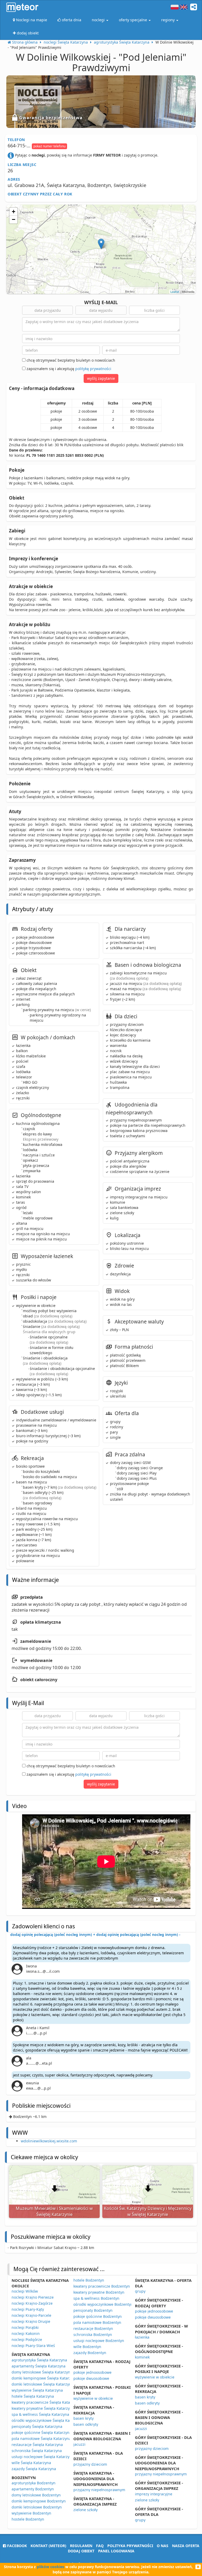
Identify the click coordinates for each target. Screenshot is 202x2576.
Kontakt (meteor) (48, 2546)
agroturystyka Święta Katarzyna (39, 2360)
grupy (140, 2291)
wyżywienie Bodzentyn (31, 2513)
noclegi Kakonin (26, 2333)
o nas (163, 2546)
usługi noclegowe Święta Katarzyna (43, 2457)
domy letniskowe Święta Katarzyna (42, 2372)
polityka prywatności (130, 2546)
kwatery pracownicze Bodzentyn (102, 2286)
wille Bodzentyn (87, 2347)
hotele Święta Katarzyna (33, 2396)
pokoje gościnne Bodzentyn (98, 2316)
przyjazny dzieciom (90, 2464)
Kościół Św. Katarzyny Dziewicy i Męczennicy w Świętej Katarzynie (148, 2211)
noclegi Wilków (25, 2291)
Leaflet (175, 292)
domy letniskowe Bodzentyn (36, 2495)
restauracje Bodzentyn (93, 2328)
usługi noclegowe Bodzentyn (99, 2341)
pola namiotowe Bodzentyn (97, 2322)
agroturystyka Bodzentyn (34, 2483)
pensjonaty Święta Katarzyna (37, 2426)
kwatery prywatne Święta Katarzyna (43, 2408)
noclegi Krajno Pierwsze (33, 2297)
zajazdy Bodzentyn (90, 2353)
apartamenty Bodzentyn (33, 2489)
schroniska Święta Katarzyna (37, 2451)
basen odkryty (86, 2424)
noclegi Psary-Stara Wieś (33, 2346)
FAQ (100, 2546)
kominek (142, 2357)
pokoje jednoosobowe (92, 2372)
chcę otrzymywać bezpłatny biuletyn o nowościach (70, 360)
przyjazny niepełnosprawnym (99, 2490)
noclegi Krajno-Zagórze (32, 2303)
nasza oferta (186, 2546)
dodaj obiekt (81, 2551)
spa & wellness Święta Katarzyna (40, 2414)
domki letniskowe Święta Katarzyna (42, 2384)
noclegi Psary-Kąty (28, 2309)
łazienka (142, 2337)
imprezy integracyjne (154, 2494)
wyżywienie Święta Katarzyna (37, 2390)
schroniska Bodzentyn (93, 2334)
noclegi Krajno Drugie (31, 2321)
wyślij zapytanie (101, 378)
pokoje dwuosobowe (91, 2378)
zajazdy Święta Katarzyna (34, 2469)
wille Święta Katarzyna (31, 2463)
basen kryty (84, 2418)
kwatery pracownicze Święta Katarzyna (46, 2402)
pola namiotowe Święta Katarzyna (41, 2439)
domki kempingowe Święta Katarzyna (44, 2378)
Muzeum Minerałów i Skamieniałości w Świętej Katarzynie (54, 2211)
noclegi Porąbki (25, 2327)
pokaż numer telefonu (49, 146)
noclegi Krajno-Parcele (31, 2315)
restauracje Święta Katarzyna (37, 2445)
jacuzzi (79, 2444)
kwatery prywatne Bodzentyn (99, 2292)
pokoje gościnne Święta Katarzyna (42, 2432)
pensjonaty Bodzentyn (93, 2310)
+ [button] (14, 212)
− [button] (14, 219)
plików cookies (50, 2567)
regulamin (81, 2546)
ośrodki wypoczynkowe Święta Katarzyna (47, 2420)
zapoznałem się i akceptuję (68, 369)
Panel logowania (116, 2551)
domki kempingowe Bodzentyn (39, 2501)
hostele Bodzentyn (28, 2519)
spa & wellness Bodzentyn (96, 2298)
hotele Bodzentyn (89, 2280)
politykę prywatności (93, 369)
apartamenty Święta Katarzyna (39, 2366)
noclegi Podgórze (27, 2339)
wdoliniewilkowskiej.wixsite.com (49, 2141)
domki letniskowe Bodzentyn (37, 2507)
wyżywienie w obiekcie (93, 2398)
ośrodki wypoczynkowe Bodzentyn (103, 2304)
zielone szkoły (85, 2510)
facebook (16, 2546)
